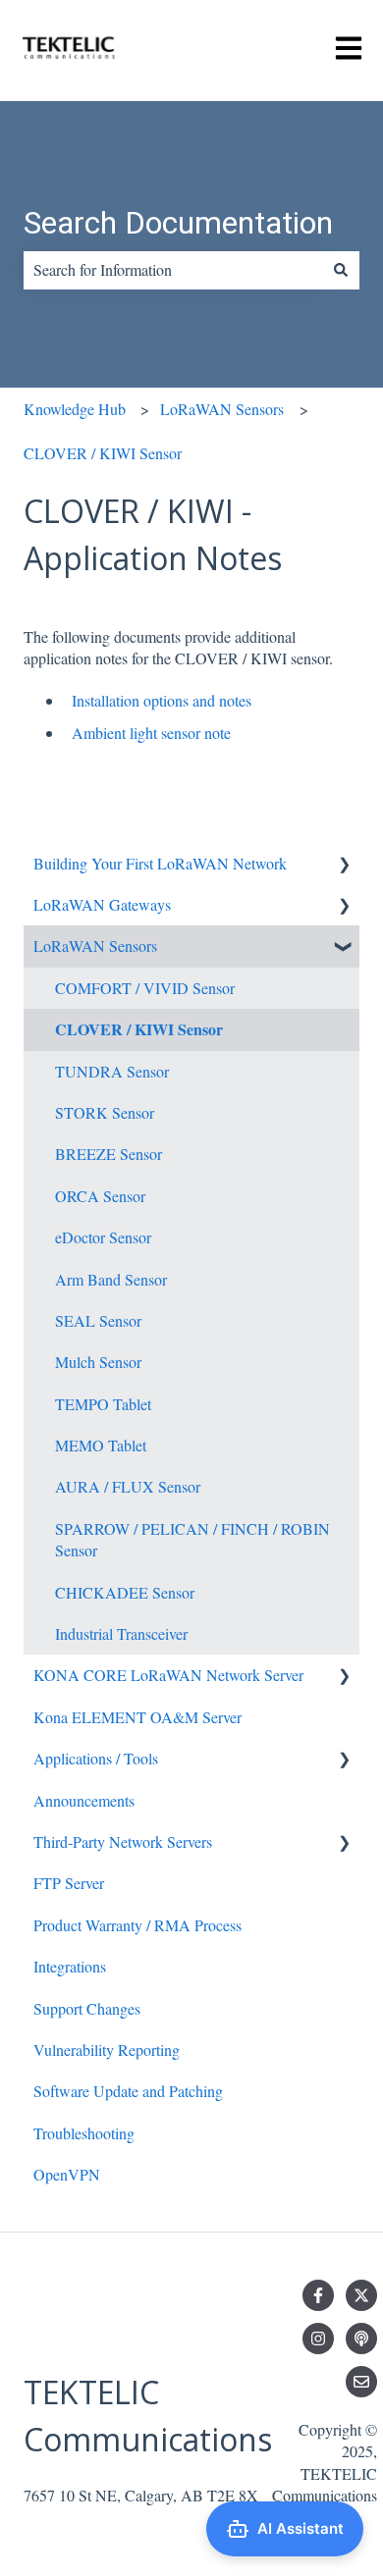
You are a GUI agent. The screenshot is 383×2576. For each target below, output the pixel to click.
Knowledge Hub (75, 409)
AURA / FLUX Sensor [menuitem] (128, 1486)
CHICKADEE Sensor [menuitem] (125, 1592)
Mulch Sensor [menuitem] (98, 1362)
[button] (344, 865)
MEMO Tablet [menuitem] (101, 1445)
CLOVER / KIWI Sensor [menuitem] (139, 1029)
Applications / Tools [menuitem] (96, 1758)
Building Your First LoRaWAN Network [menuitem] (160, 863)
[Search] (341, 270)
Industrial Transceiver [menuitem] (121, 1633)
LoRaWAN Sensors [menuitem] (95, 946)
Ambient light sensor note (151, 733)
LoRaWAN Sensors (222, 409)
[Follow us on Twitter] (361, 2295)
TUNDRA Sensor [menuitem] (112, 1071)
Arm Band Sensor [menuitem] (111, 1279)
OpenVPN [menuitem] (67, 2174)
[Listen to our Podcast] (361, 2339)
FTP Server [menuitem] (69, 1883)
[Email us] (361, 2382)
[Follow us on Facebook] (318, 2295)
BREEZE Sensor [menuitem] (109, 1154)
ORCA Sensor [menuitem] (100, 1196)
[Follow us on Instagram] (318, 2339)
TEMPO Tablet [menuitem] (103, 1404)
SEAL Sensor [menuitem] (98, 1320)
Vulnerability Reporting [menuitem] (107, 2050)
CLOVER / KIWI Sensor (103, 453)
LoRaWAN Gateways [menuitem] (102, 904)
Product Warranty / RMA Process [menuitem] (137, 1925)
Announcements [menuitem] (84, 1800)
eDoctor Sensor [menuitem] (103, 1237)
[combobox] (173, 270)
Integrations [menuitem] (70, 1966)
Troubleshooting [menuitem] (84, 2133)
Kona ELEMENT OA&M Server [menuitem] (137, 1717)
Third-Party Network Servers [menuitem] (123, 1841)
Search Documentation (178, 223)
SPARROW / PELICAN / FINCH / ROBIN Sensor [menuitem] (192, 1539)
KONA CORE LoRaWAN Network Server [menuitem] (168, 1675)
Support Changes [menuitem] (87, 2008)
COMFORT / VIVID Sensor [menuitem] (145, 988)
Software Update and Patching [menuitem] (128, 2091)
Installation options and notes (162, 700)
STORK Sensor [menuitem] (105, 1112)
